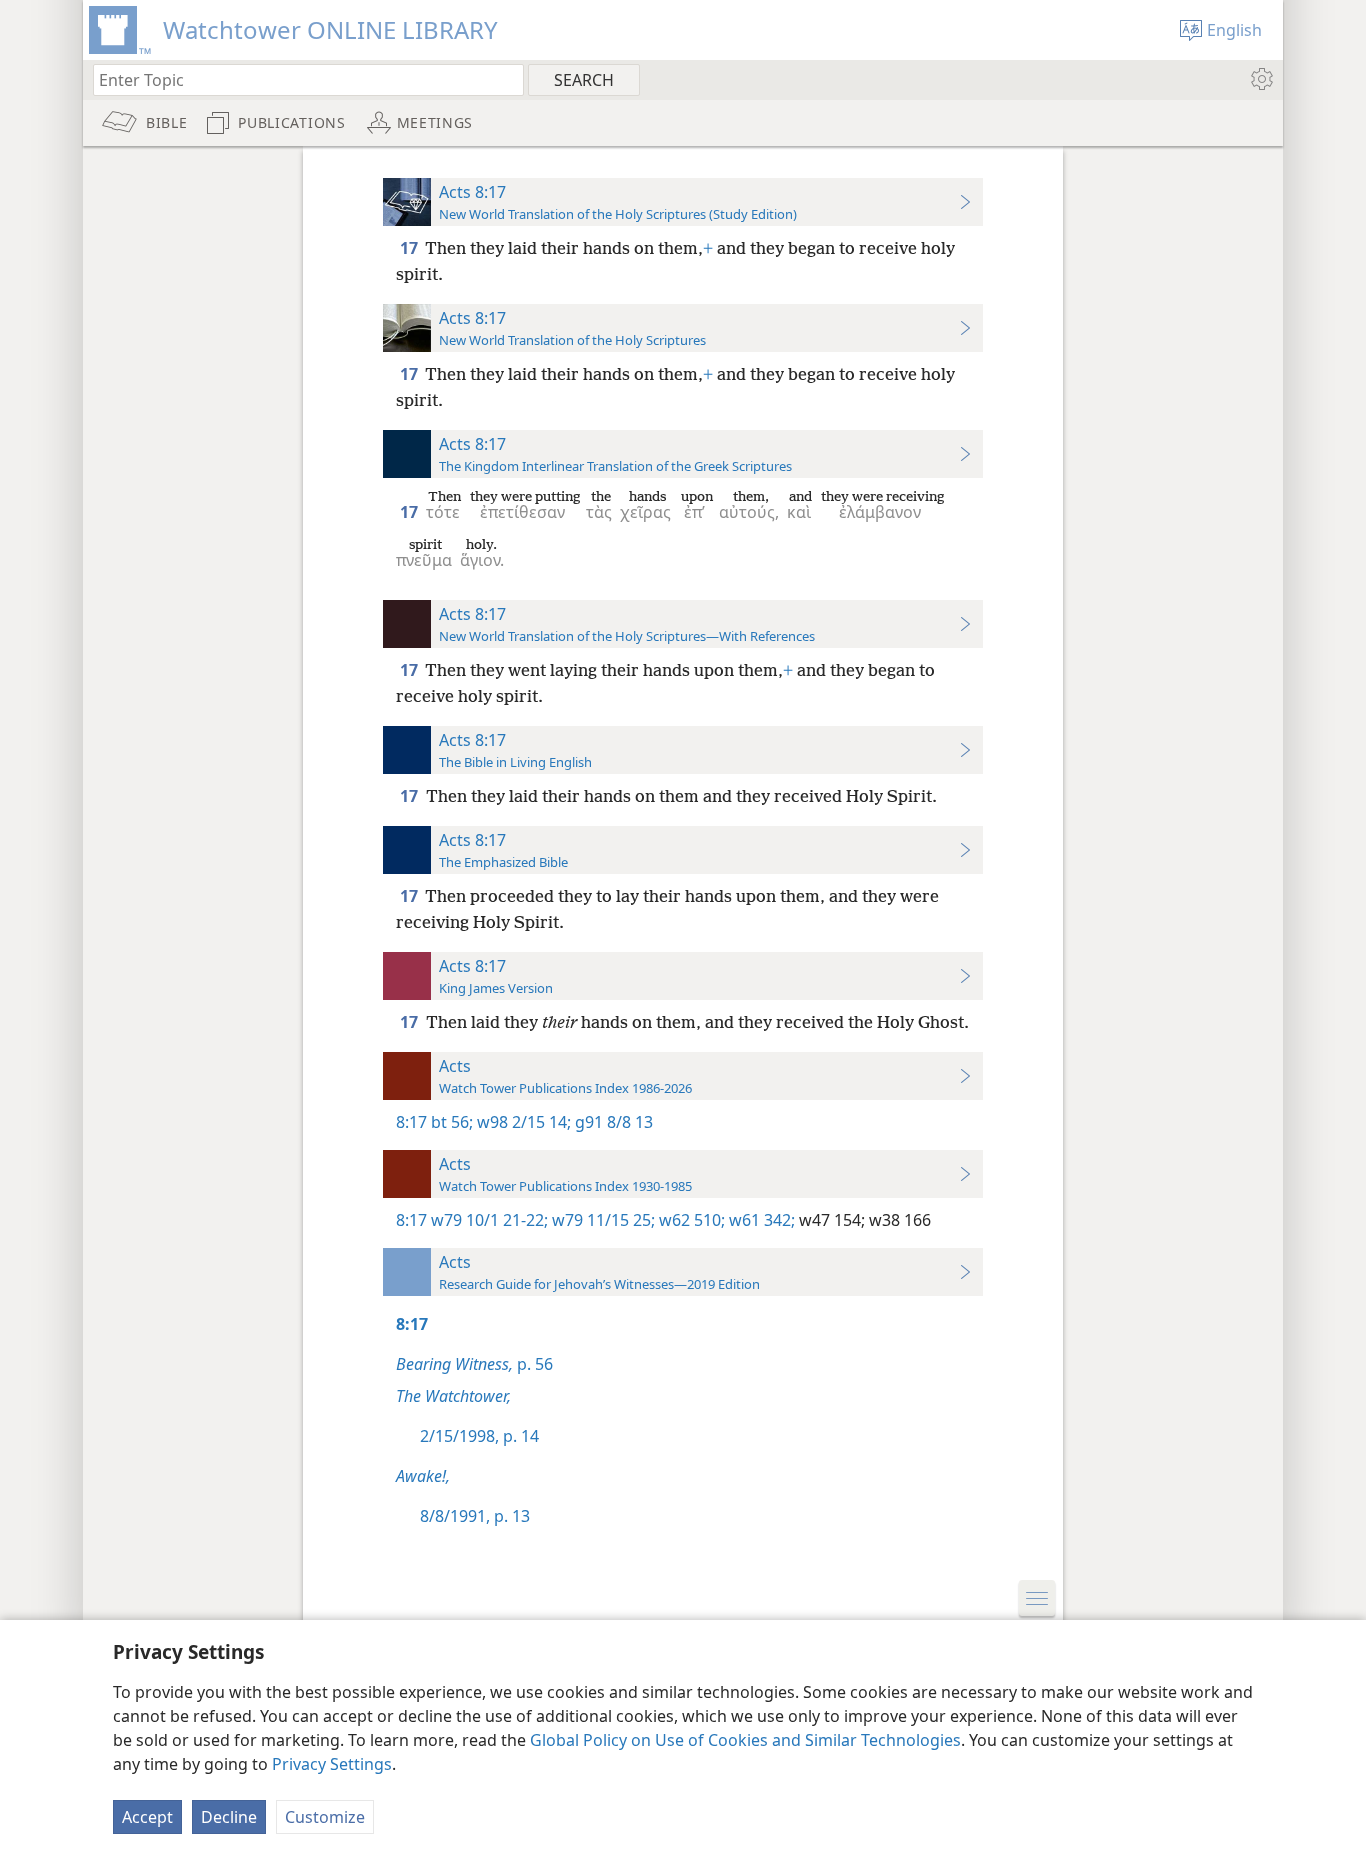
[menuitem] (1260, 79)
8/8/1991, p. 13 (475, 1516)
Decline (229, 1817)
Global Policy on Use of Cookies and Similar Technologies (745, 1740)
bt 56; (452, 1122)
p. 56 (474, 1364)
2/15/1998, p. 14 (479, 1436)
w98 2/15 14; (522, 1122)
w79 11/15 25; (601, 1220)
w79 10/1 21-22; (489, 1220)
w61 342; (760, 1220)
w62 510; (690, 1220)
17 (410, 248)
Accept (147, 1817)
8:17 (411, 1122)
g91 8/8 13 (612, 1122)
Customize (325, 1817)
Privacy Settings (332, 1764)
